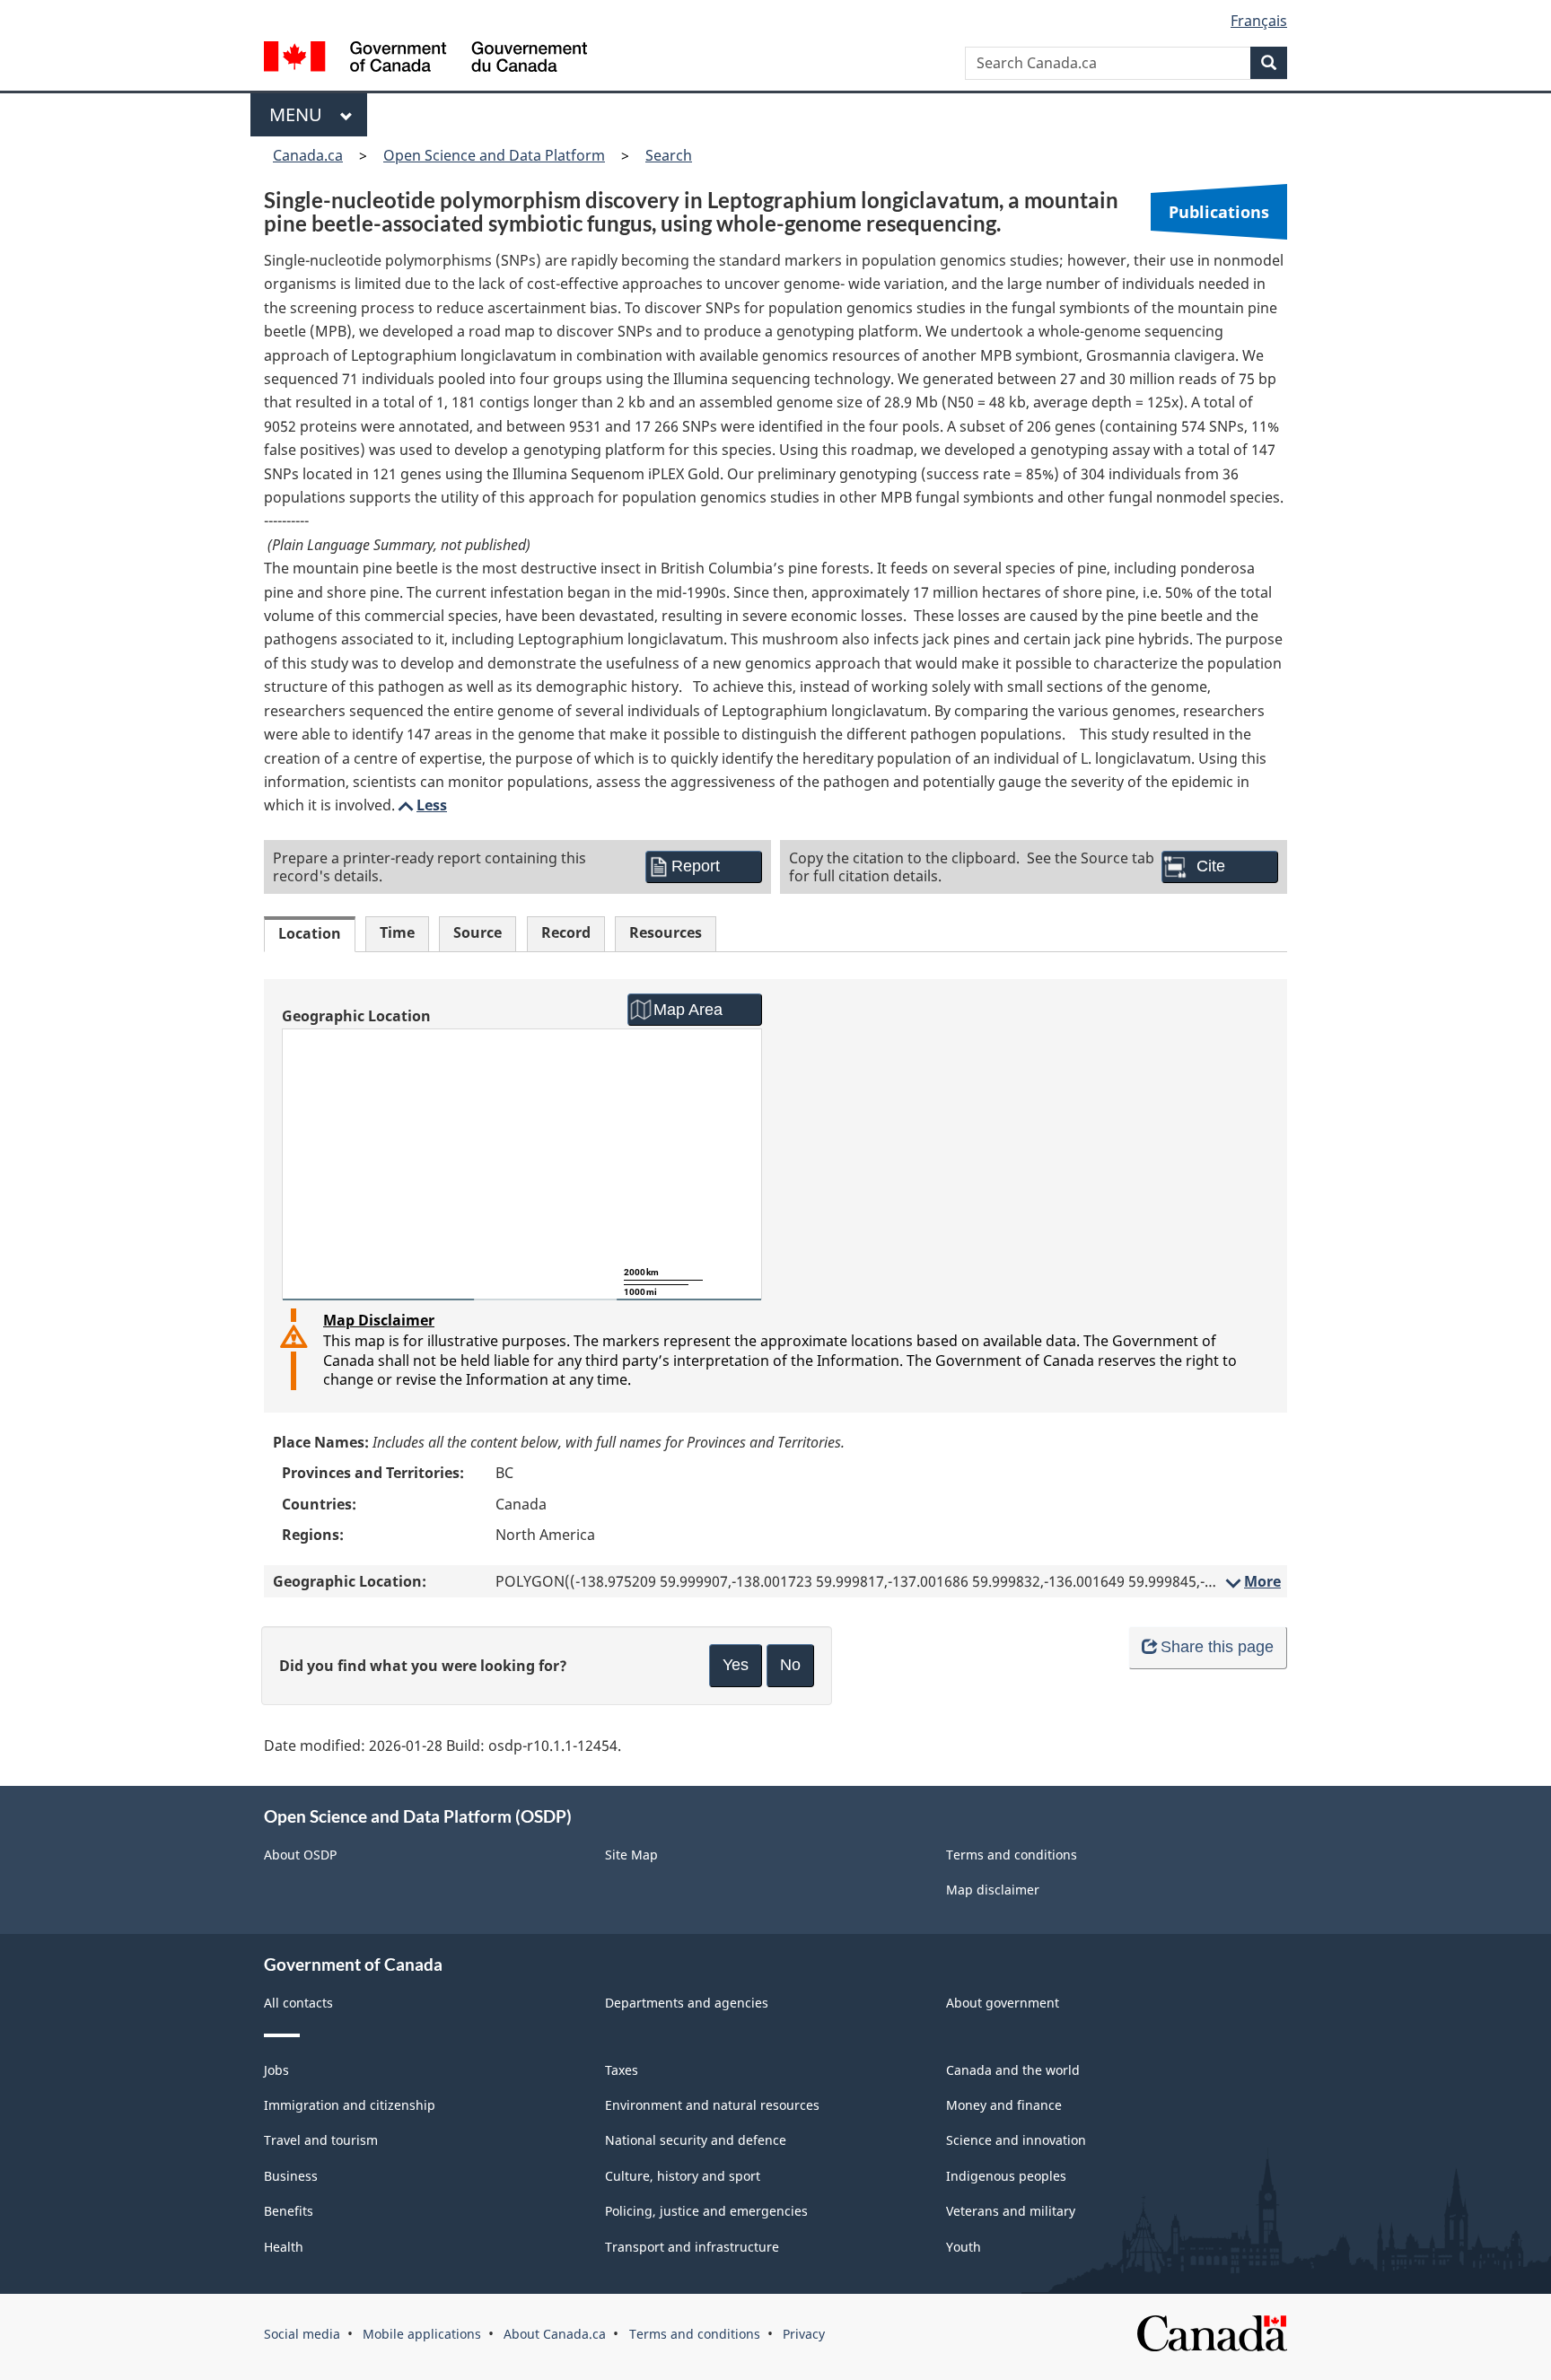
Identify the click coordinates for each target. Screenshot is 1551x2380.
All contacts (298, 2003)
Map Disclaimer (379, 1320)
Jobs (276, 2070)
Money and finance (1004, 2105)
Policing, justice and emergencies (706, 2211)
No (790, 1665)
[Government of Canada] (425, 59)
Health (284, 2247)
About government (1003, 2003)
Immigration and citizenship (350, 2105)
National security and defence (696, 2140)
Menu (300, 114)
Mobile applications (422, 2334)
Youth (964, 2247)
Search (669, 155)
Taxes (622, 2070)
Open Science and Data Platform (494, 155)
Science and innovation (1016, 2140)
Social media (302, 2334)
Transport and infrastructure (692, 2247)
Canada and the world (1013, 2070)
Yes (736, 1665)
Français (1259, 21)
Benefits (289, 2211)
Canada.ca (308, 155)
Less (421, 805)
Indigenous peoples (1006, 2176)
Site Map (631, 1855)
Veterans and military (1011, 2211)
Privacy (804, 2334)
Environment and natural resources (712, 2105)
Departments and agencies (687, 2003)
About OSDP (300, 1855)
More (1252, 1581)
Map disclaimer (993, 1890)
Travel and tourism (321, 2140)
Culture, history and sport (683, 2176)
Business (291, 2176)
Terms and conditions (1012, 1855)
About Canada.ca (555, 2334)
